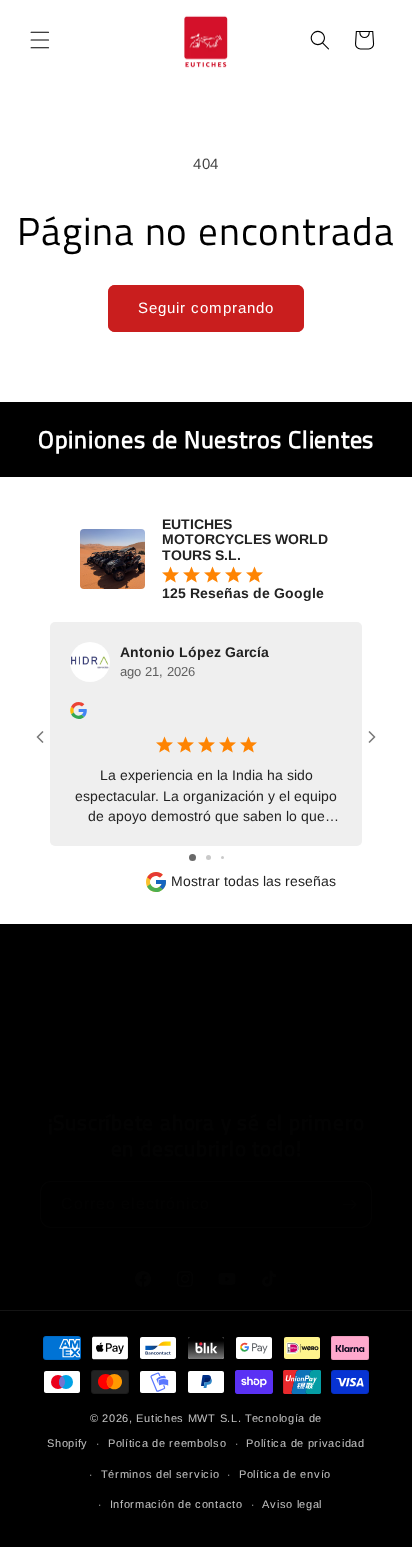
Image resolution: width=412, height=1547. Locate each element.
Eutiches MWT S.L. (188, 1418)
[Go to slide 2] (208, 857)
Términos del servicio (160, 1474)
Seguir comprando (206, 307)
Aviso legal (292, 1504)
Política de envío (285, 1474)
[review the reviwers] (78, 714)
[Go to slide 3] (222, 857)
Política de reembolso (167, 1443)
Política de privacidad (305, 1443)
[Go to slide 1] (192, 857)
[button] (40, 40)
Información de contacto (176, 1504)
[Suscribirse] (349, 1204)
